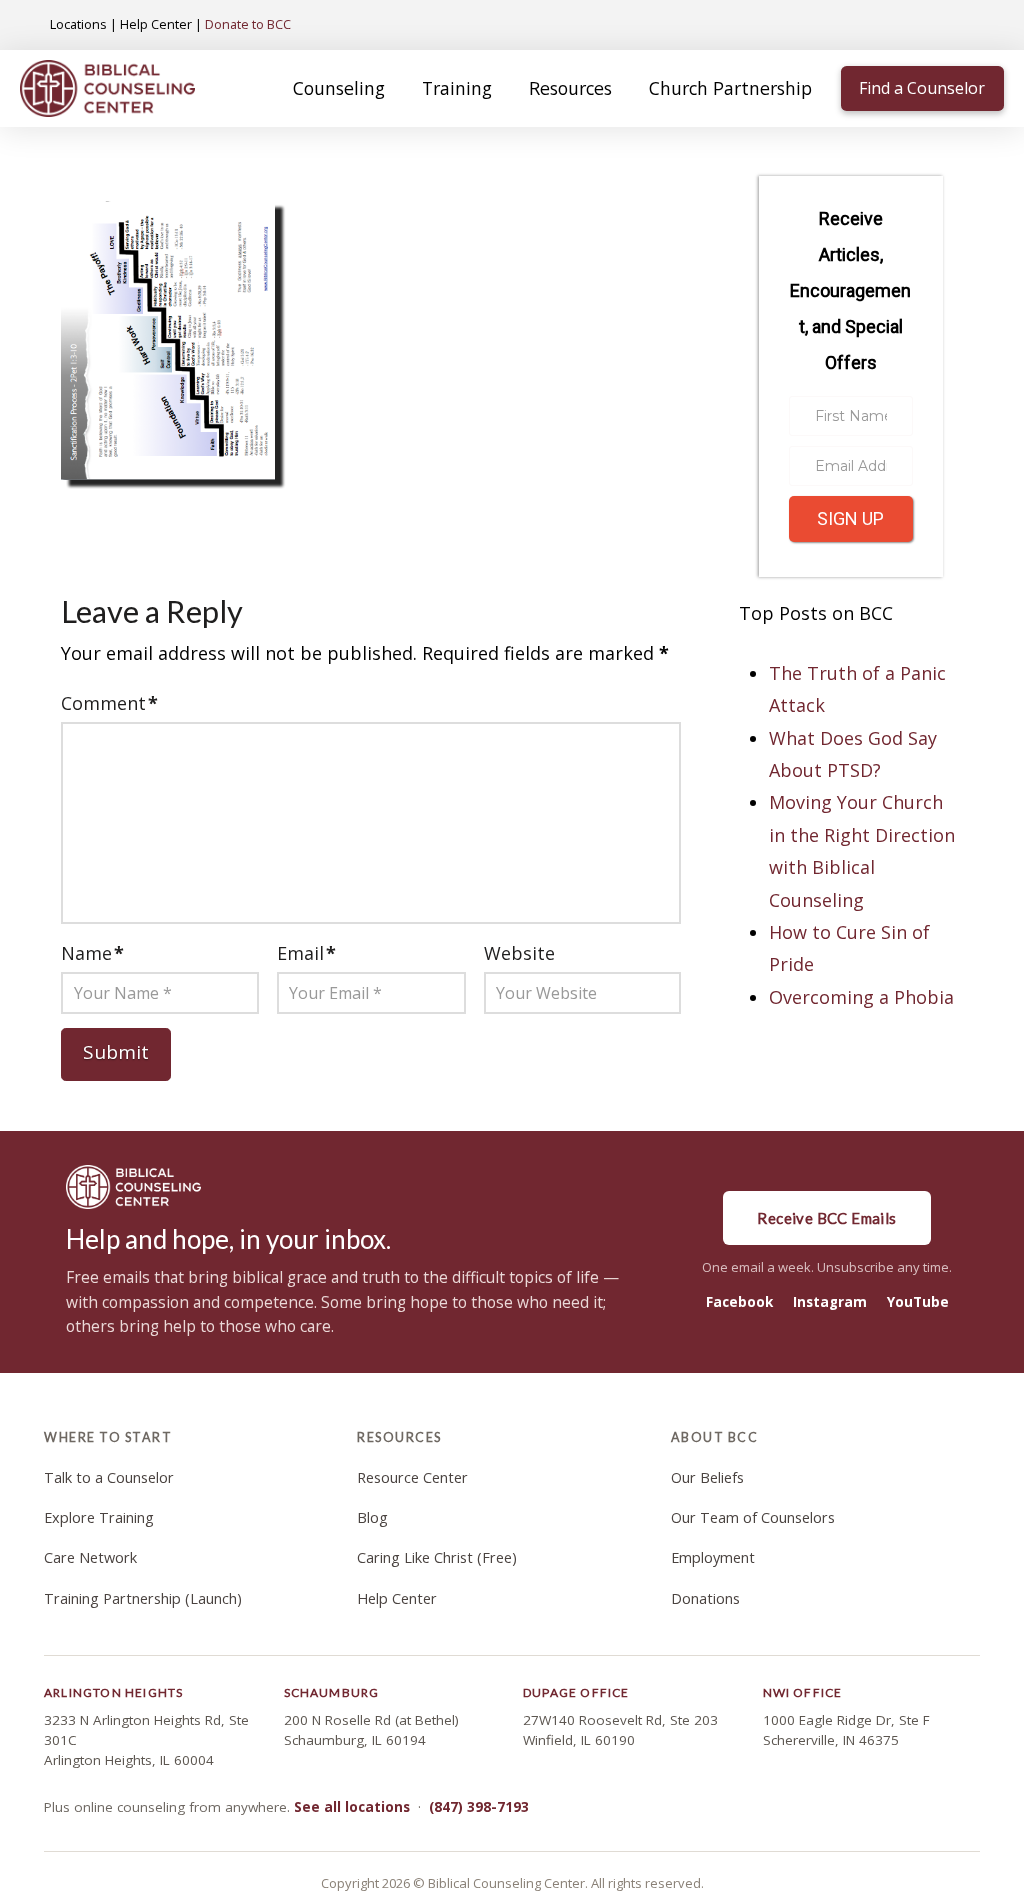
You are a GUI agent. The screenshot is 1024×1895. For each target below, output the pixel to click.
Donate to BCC (248, 24)
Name (92, 953)
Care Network (90, 1557)
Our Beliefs (707, 1477)
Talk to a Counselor (109, 1477)
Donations (705, 1598)
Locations (78, 24)
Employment (713, 1557)
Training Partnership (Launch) (143, 1598)
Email (306, 953)
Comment (109, 703)
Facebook (739, 1302)
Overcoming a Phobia (861, 997)
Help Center (156, 24)
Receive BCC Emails (826, 1218)
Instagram (830, 1302)
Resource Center (412, 1477)
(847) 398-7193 (479, 1807)
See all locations (352, 1807)
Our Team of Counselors (753, 1517)
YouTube (918, 1302)
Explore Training (99, 1517)
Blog (372, 1517)
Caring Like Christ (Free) (437, 1557)
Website (519, 953)
